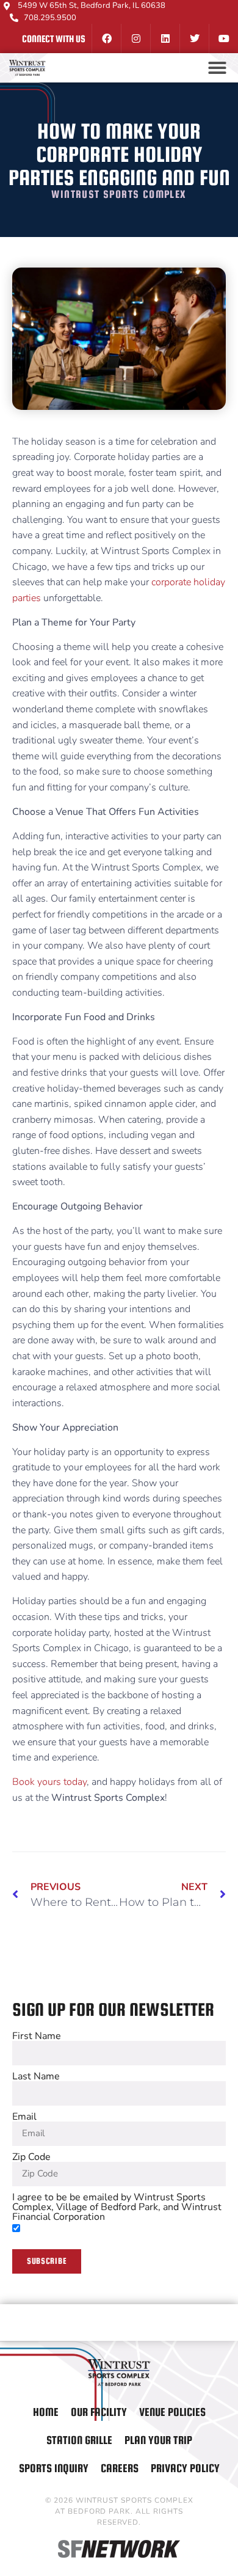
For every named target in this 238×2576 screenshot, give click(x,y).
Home (46, 2412)
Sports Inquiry (54, 2468)
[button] (217, 68)
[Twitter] (194, 38)
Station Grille (79, 2440)
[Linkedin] (165, 38)
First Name (37, 2036)
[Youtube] (223, 38)
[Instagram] (135, 38)
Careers (120, 2468)
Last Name (36, 2076)
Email (24, 2117)
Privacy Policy (185, 2468)
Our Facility (99, 2412)
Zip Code (31, 2157)
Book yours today (49, 1782)
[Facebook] (106, 38)
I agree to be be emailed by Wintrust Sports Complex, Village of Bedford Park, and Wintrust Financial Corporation (117, 2207)
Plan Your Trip (158, 2440)
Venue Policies (172, 2412)
